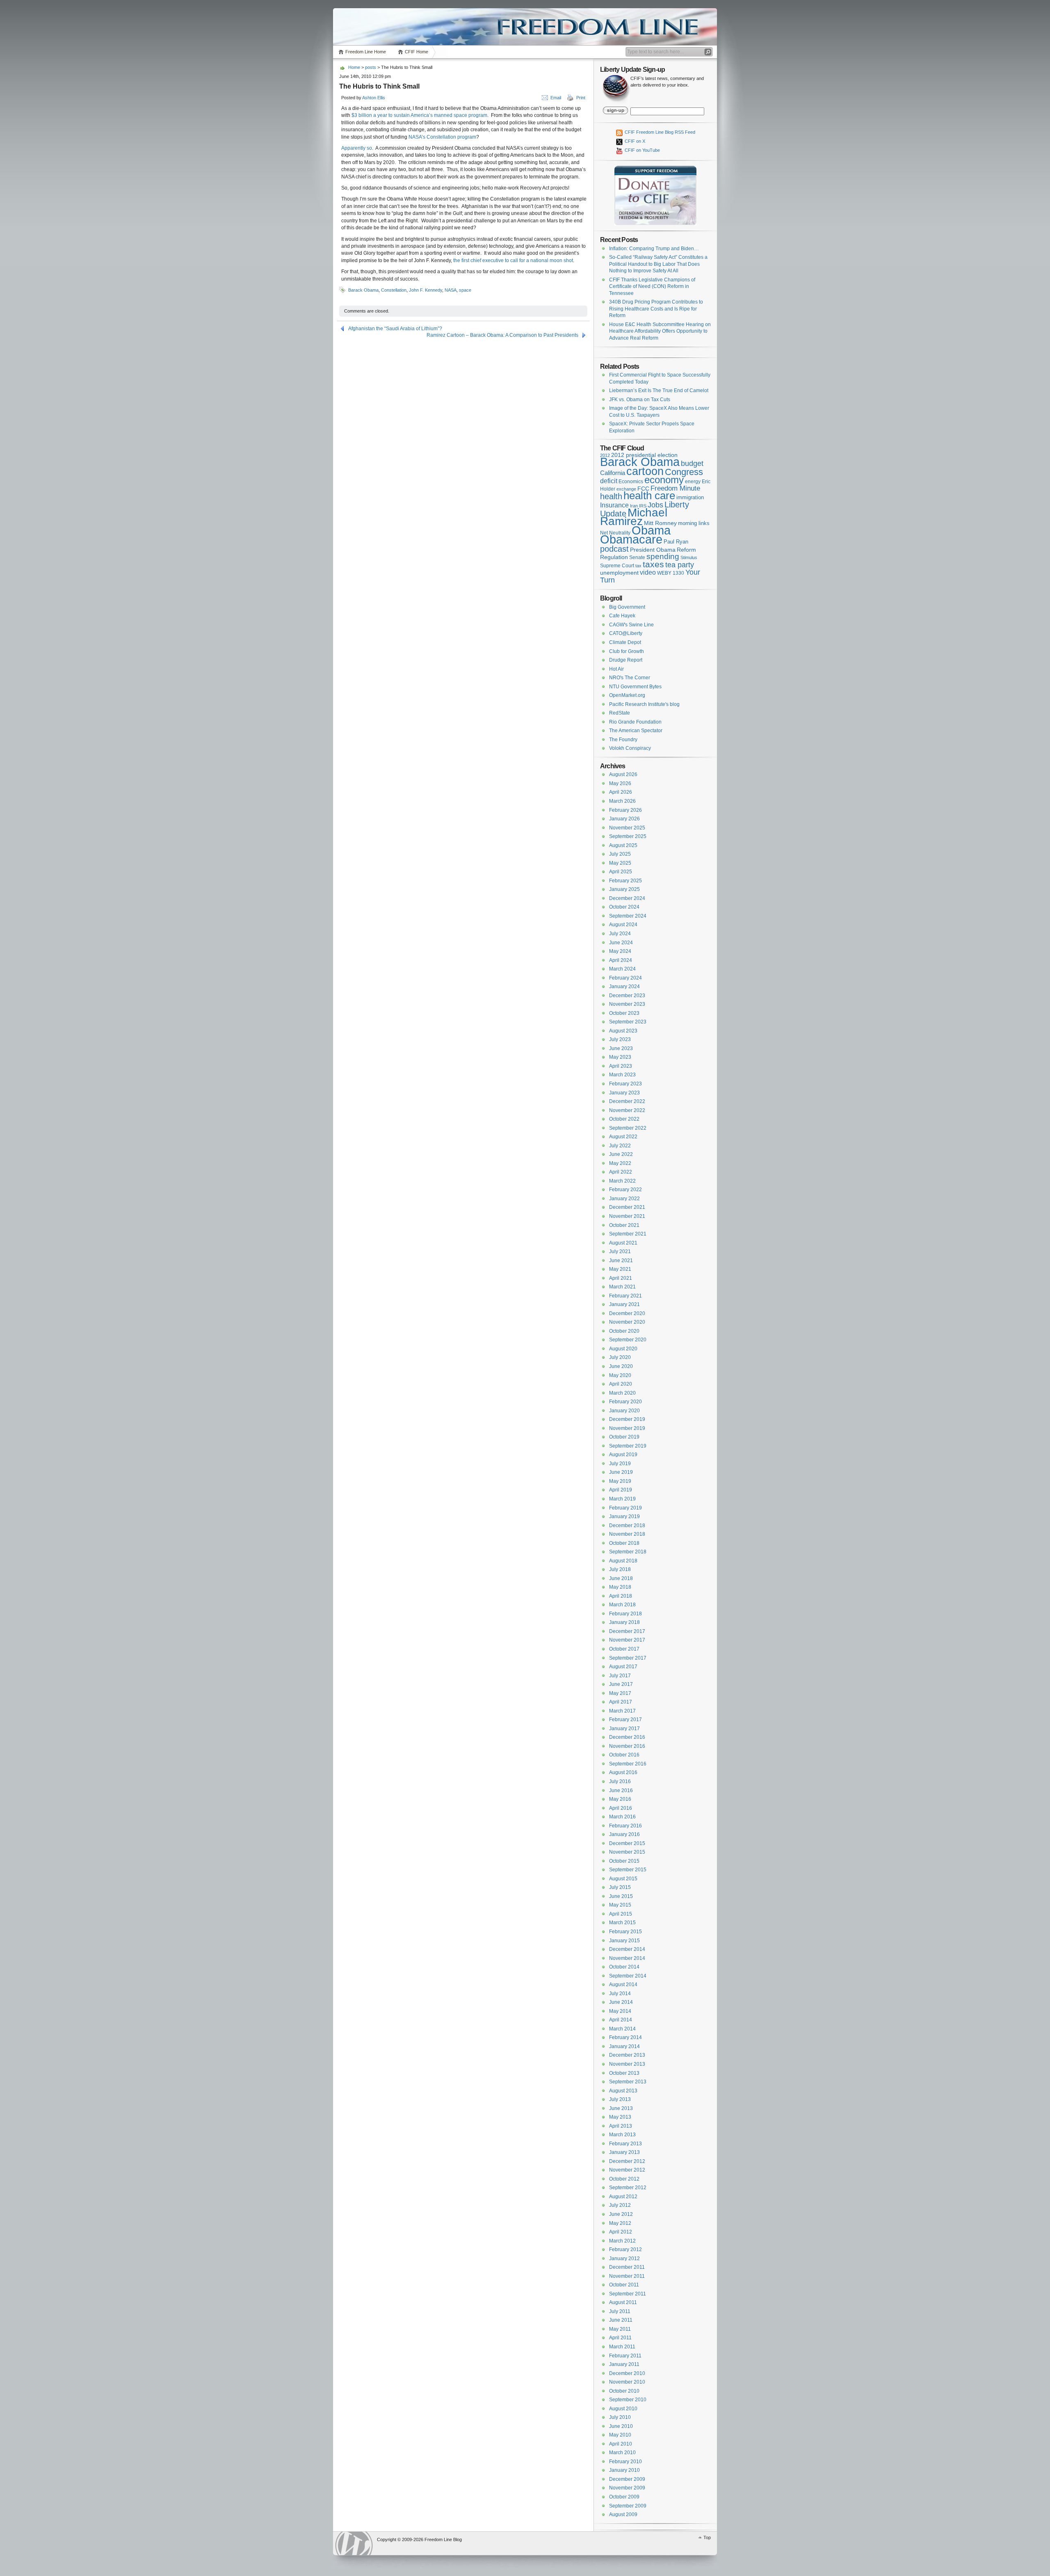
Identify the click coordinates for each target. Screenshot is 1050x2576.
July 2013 (620, 2099)
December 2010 (627, 2373)
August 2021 (623, 1243)
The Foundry (623, 740)
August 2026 (623, 774)
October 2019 (624, 1437)
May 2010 (620, 2435)
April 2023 (621, 1066)
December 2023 (627, 996)
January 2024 (624, 987)
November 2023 (627, 1004)
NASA (451, 290)
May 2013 (620, 2117)
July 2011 (620, 2311)
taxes (653, 564)
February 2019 (625, 1508)
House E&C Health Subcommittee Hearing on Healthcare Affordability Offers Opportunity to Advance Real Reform (660, 331)
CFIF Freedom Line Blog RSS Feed (659, 132)
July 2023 (620, 1039)
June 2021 (621, 1261)
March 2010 (622, 2453)
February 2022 (625, 1190)
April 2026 (621, 792)
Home (354, 67)
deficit (609, 481)
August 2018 (623, 1561)
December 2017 (627, 1631)
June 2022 (621, 1154)
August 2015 (623, 1879)
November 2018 (627, 1534)
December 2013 (627, 2055)
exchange (626, 489)
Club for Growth (627, 651)
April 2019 (621, 1490)
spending (663, 556)
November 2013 (627, 2064)
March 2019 (622, 1499)
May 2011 (620, 2329)
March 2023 (622, 1075)
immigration (690, 497)
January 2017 (624, 1729)
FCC (643, 489)
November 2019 (627, 1428)
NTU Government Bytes (635, 687)
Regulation (614, 557)
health (611, 496)
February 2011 (625, 2356)
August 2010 (623, 2409)
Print (581, 98)
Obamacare (631, 539)
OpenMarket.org (627, 695)
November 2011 (627, 2276)
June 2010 (621, 2426)
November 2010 (627, 2382)
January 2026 (624, 819)
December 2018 (627, 1526)
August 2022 (623, 1137)
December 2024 (627, 898)
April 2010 (621, 2444)
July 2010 (620, 2417)
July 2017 (620, 1676)
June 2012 (621, 2214)
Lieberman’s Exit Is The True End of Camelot (659, 391)
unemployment (619, 573)
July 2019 (620, 1464)
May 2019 (620, 1481)
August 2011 (623, 2302)
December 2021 (627, 1207)
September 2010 (628, 2400)
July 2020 (620, 1357)
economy (664, 480)
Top (707, 2537)
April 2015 (621, 1914)
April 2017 (621, 1702)
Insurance (614, 505)
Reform (686, 550)
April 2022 (621, 1172)
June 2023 (621, 1048)
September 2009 (628, 2506)
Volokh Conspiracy (630, 748)
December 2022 (627, 1101)
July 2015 (620, 1887)
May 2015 (620, 1905)
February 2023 (625, 1084)
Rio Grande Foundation (635, 722)
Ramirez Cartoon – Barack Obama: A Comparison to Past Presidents (502, 335)
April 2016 (621, 1808)
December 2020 (627, 1313)
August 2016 (623, 1772)
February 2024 (625, 978)
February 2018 (625, 1614)
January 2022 (624, 1199)
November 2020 (627, 1322)
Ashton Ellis (374, 98)
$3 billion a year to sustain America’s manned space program (419, 115)
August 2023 (623, 1031)
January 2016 (624, 1834)
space (465, 290)
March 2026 (622, 801)
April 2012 (621, 2232)
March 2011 (622, 2347)
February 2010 (625, 2462)
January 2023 (624, 1093)
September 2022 (628, 1128)
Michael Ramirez (634, 517)
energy (693, 481)
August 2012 (623, 2197)
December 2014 (627, 1949)
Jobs (655, 505)
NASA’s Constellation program (442, 137)
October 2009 (624, 2497)
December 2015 (627, 1843)
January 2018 (624, 1622)
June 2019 (621, 1472)
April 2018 (621, 1596)
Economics (631, 482)
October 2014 (624, 1967)
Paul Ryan (676, 542)
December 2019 (627, 1419)
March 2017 (622, 1711)
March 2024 (622, 969)
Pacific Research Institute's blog (644, 704)
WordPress (354, 2543)
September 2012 (628, 2188)
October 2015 (624, 1861)
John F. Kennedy (426, 290)
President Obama (653, 550)
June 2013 (621, 2108)
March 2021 (622, 1287)
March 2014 (622, 2029)
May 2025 (620, 863)
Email (556, 98)
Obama (651, 530)
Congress (684, 472)
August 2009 (623, 2514)
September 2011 (628, 2294)
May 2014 (620, 2011)
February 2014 (625, 2037)
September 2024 (628, 916)
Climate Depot (625, 642)
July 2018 (620, 1569)
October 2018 (624, 1543)
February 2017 (625, 1720)
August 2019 (623, 1455)
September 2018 (628, 1552)
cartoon (645, 471)
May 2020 (620, 1375)
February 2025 (625, 881)
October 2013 (624, 2073)
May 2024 (620, 951)
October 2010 (624, 2391)
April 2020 (621, 1384)
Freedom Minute (675, 488)
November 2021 (627, 1216)
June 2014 (621, 2002)
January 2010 (624, 2470)
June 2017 (621, 1684)
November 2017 (627, 1640)
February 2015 (625, 1932)
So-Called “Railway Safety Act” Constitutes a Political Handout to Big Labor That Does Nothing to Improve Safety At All (658, 264)
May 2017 (620, 1693)
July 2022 (620, 1146)
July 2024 (620, 934)
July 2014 (620, 1994)
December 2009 (627, 2479)
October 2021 (624, 1225)
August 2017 (623, 1667)
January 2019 (624, 1516)
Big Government (627, 607)
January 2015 (624, 1941)
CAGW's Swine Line (631, 625)
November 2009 (627, 2488)
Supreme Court (617, 566)
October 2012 (624, 2179)
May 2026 (620, 783)
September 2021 (628, 1234)
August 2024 (623, 925)
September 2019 (628, 1446)
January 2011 (624, 2364)
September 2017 (628, 1658)
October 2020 (624, 1331)
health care (649, 496)
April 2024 (621, 960)
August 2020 (623, 1349)
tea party (680, 565)
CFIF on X (634, 141)
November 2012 (627, 2170)
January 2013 (624, 2152)
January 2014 (624, 2046)
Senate (637, 557)
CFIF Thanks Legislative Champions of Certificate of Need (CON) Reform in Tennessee (652, 287)
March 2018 (622, 1605)
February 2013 (625, 2144)
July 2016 (620, 1781)
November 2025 (627, 828)
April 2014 (621, 2020)
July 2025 (620, 854)
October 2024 (624, 907)
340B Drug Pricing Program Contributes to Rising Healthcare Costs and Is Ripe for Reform (656, 309)
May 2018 (620, 1587)
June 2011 (621, 2320)
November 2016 (627, 1746)
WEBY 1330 (671, 573)
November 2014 (627, 1958)
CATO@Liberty (626, 633)
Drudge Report (626, 660)
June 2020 (621, 1366)
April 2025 (621, 872)
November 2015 (627, 1852)
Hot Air (616, 669)
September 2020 (628, 1340)
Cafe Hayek (622, 616)
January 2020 (624, 1411)
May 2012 (620, 2223)
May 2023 (620, 1057)
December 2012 (627, 2161)
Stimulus (689, 557)
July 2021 (620, 1251)
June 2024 (621, 943)
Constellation (394, 290)
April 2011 (620, 2338)
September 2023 (628, 1022)
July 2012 (620, 2205)
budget (692, 464)
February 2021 (625, 1296)
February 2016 (625, 1826)
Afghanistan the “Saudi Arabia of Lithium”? (395, 329)
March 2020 (622, 1393)
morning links (694, 523)
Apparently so (357, 148)
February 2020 (625, 1402)
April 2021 (621, 1278)
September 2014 (628, 1976)
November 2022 (627, 1110)
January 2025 (624, 889)
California (613, 473)
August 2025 (623, 845)
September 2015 (628, 1870)
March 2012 (622, 2241)
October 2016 (624, 1755)
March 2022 (622, 1181)
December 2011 (627, 2267)
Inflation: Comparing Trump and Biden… (654, 249)
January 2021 (624, 1304)
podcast (614, 549)
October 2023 (624, 1013)
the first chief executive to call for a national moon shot (513, 260)
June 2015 (621, 1896)
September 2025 (628, 836)
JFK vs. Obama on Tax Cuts (640, 400)
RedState (620, 713)
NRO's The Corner (630, 678)
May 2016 (620, 1799)
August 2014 (623, 1985)
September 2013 (628, 2082)
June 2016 (621, 1790)
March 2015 (622, 1923)
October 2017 (624, 1649)
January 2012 (624, 2259)
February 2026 (625, 810)
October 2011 (624, 2285)
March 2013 (622, 2135)
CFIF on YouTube (642, 150)
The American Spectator (636, 731)
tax (638, 566)
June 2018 (621, 1578)
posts (371, 67)
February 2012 (625, 2249)
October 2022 (624, 1119)
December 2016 (627, 1737)
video (648, 572)
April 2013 (621, 2126)
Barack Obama (363, 290)
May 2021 (620, 1269)
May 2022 (620, 1163)
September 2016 (628, 1764)
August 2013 (623, 2091)
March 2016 (622, 1817)
